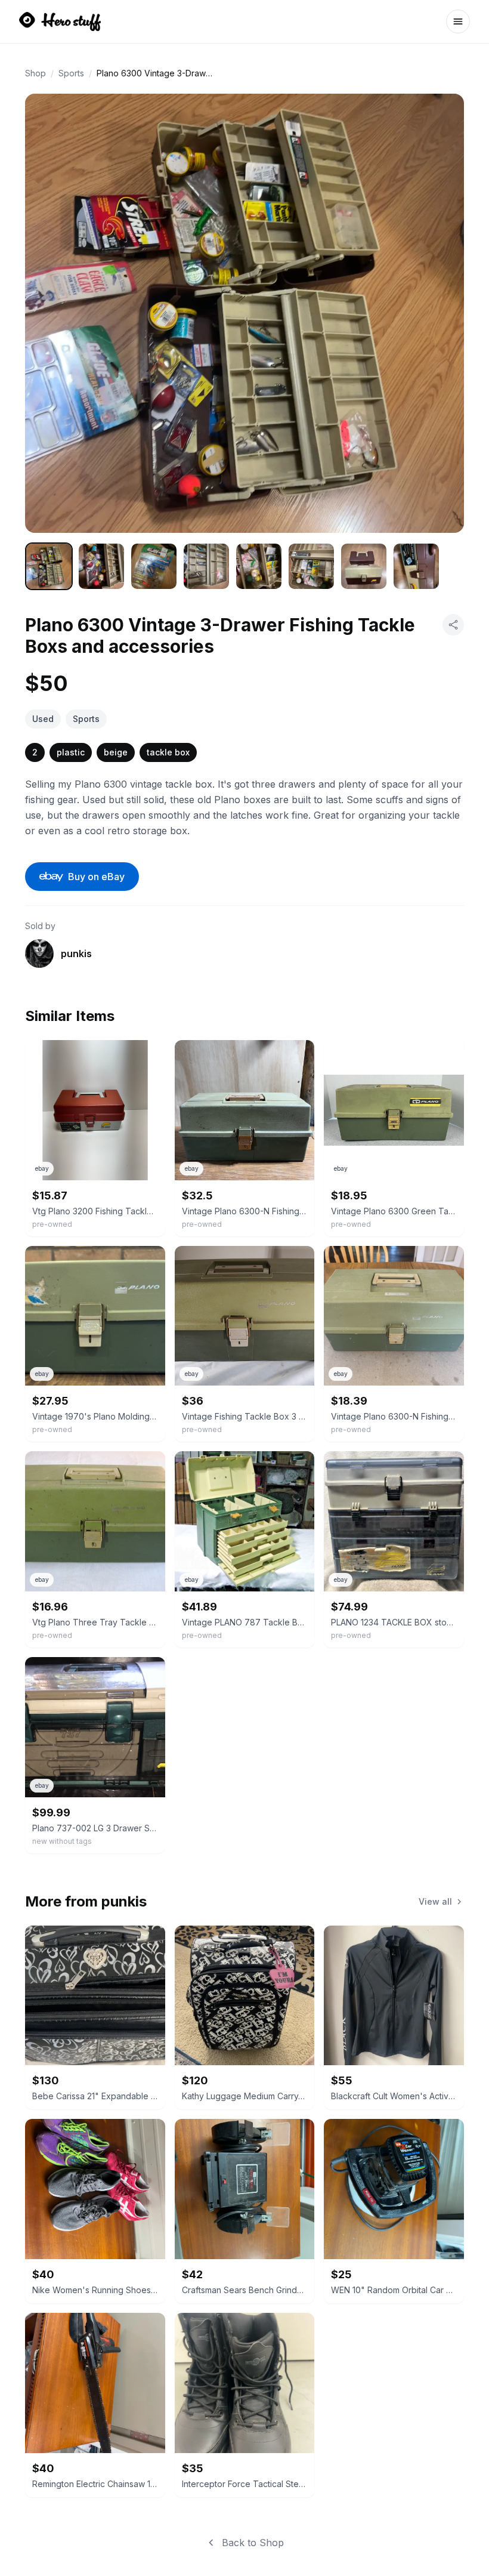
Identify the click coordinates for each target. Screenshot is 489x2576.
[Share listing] (453, 625)
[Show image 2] (101, 566)
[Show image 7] (364, 566)
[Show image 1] (49, 566)
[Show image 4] (206, 566)
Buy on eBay (96, 877)
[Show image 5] (259, 566)
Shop (35, 73)
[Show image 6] (311, 566)
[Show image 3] (154, 566)
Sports (71, 73)
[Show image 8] (416, 566)
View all (435, 1901)
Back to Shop (253, 2543)
